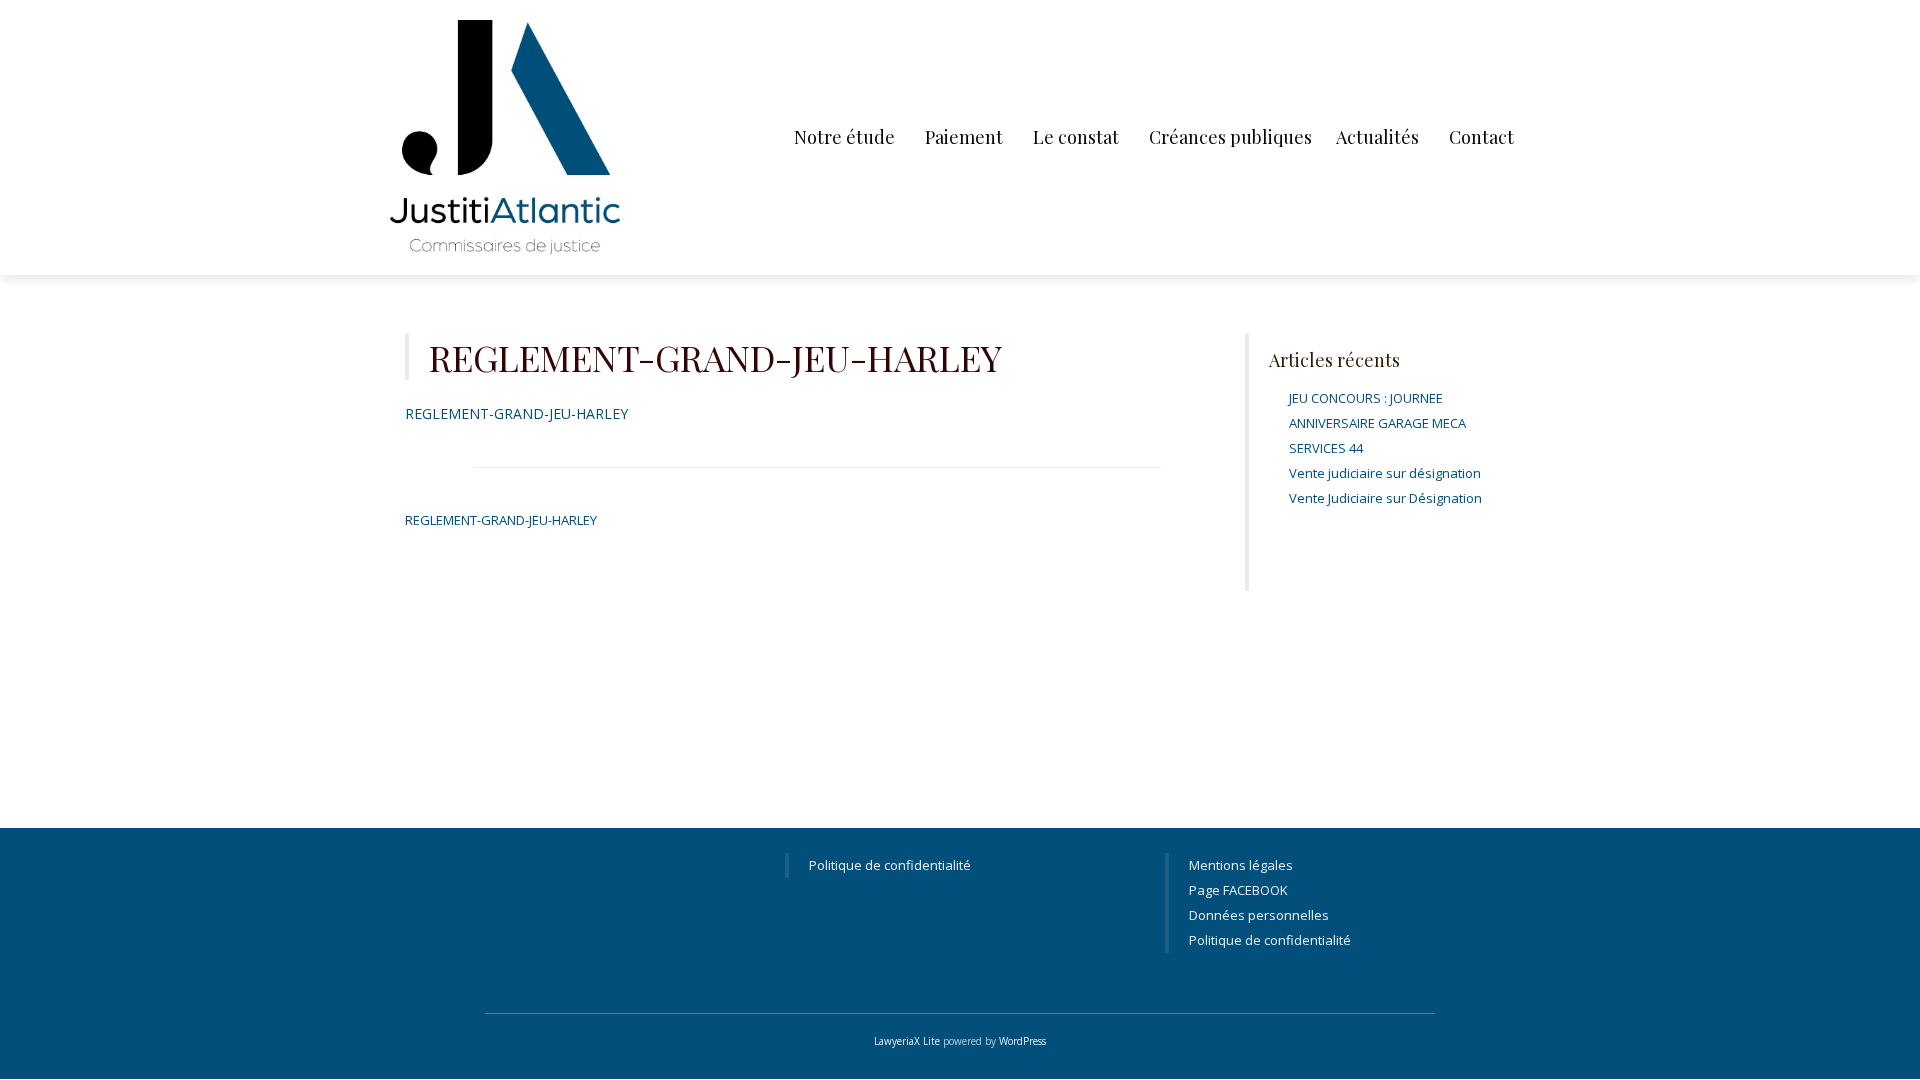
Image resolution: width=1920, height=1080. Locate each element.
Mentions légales (1241, 865)
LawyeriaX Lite (907, 1041)
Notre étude (844, 137)
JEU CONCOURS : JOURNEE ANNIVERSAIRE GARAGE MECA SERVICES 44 (1377, 423)
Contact (1481, 137)
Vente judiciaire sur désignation (1385, 473)
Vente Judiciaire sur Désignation (1385, 498)
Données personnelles (1259, 915)
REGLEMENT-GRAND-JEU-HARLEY (516, 413)
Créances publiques (1230, 137)
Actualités (1377, 137)
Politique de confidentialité (890, 865)
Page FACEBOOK (1238, 890)
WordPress (1022, 1041)
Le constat (1076, 137)
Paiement (964, 137)
